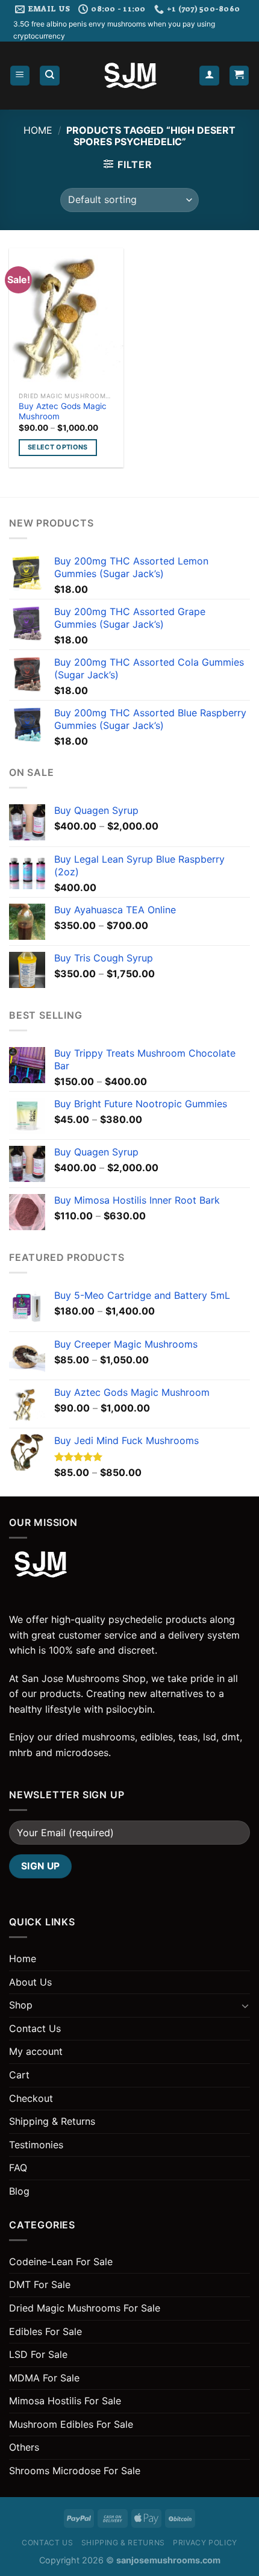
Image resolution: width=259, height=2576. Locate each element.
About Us (30, 1982)
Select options (58, 447)
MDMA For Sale (44, 2378)
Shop (21, 2005)
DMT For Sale (40, 2284)
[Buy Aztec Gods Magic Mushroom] (66, 317)
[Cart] (239, 76)
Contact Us (35, 2028)
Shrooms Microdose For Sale (75, 2471)
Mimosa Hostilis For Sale (65, 2401)
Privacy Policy (205, 2543)
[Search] (50, 76)
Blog (19, 2191)
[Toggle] (245, 2005)
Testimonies (36, 2145)
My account (36, 2051)
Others (24, 2447)
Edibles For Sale (45, 2331)
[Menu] (20, 76)
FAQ (18, 2168)
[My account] (209, 76)
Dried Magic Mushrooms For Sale (85, 2308)
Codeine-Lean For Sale (61, 2262)
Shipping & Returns (52, 2121)
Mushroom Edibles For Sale (71, 2424)
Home (38, 130)
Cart (19, 2075)
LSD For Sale (38, 2354)
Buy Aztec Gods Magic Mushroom (63, 411)
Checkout (31, 2098)
